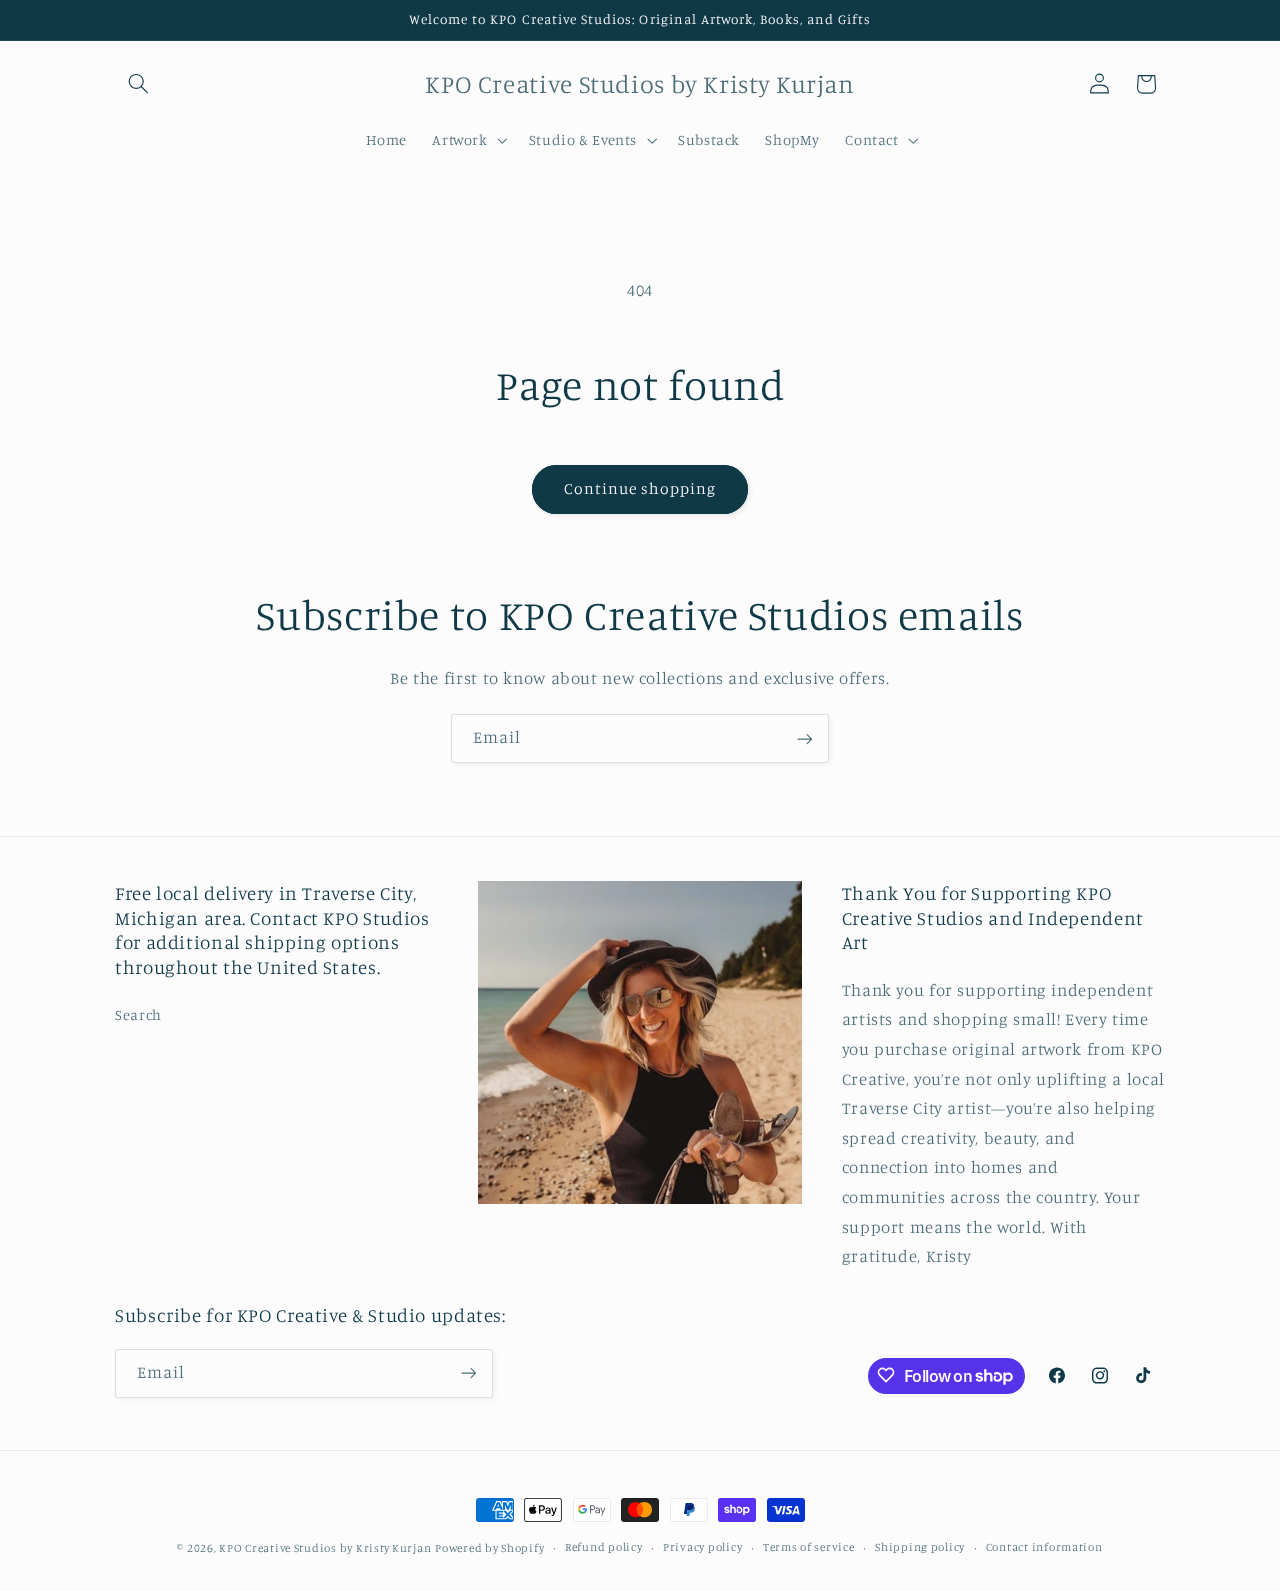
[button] (138, 84)
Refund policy (604, 1548)
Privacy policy (702, 1548)
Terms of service (809, 1548)
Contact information (1044, 1548)
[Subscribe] (805, 738)
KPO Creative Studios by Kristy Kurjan (325, 1548)
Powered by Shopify (489, 1548)
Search (138, 1014)
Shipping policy (920, 1548)
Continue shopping (640, 488)
